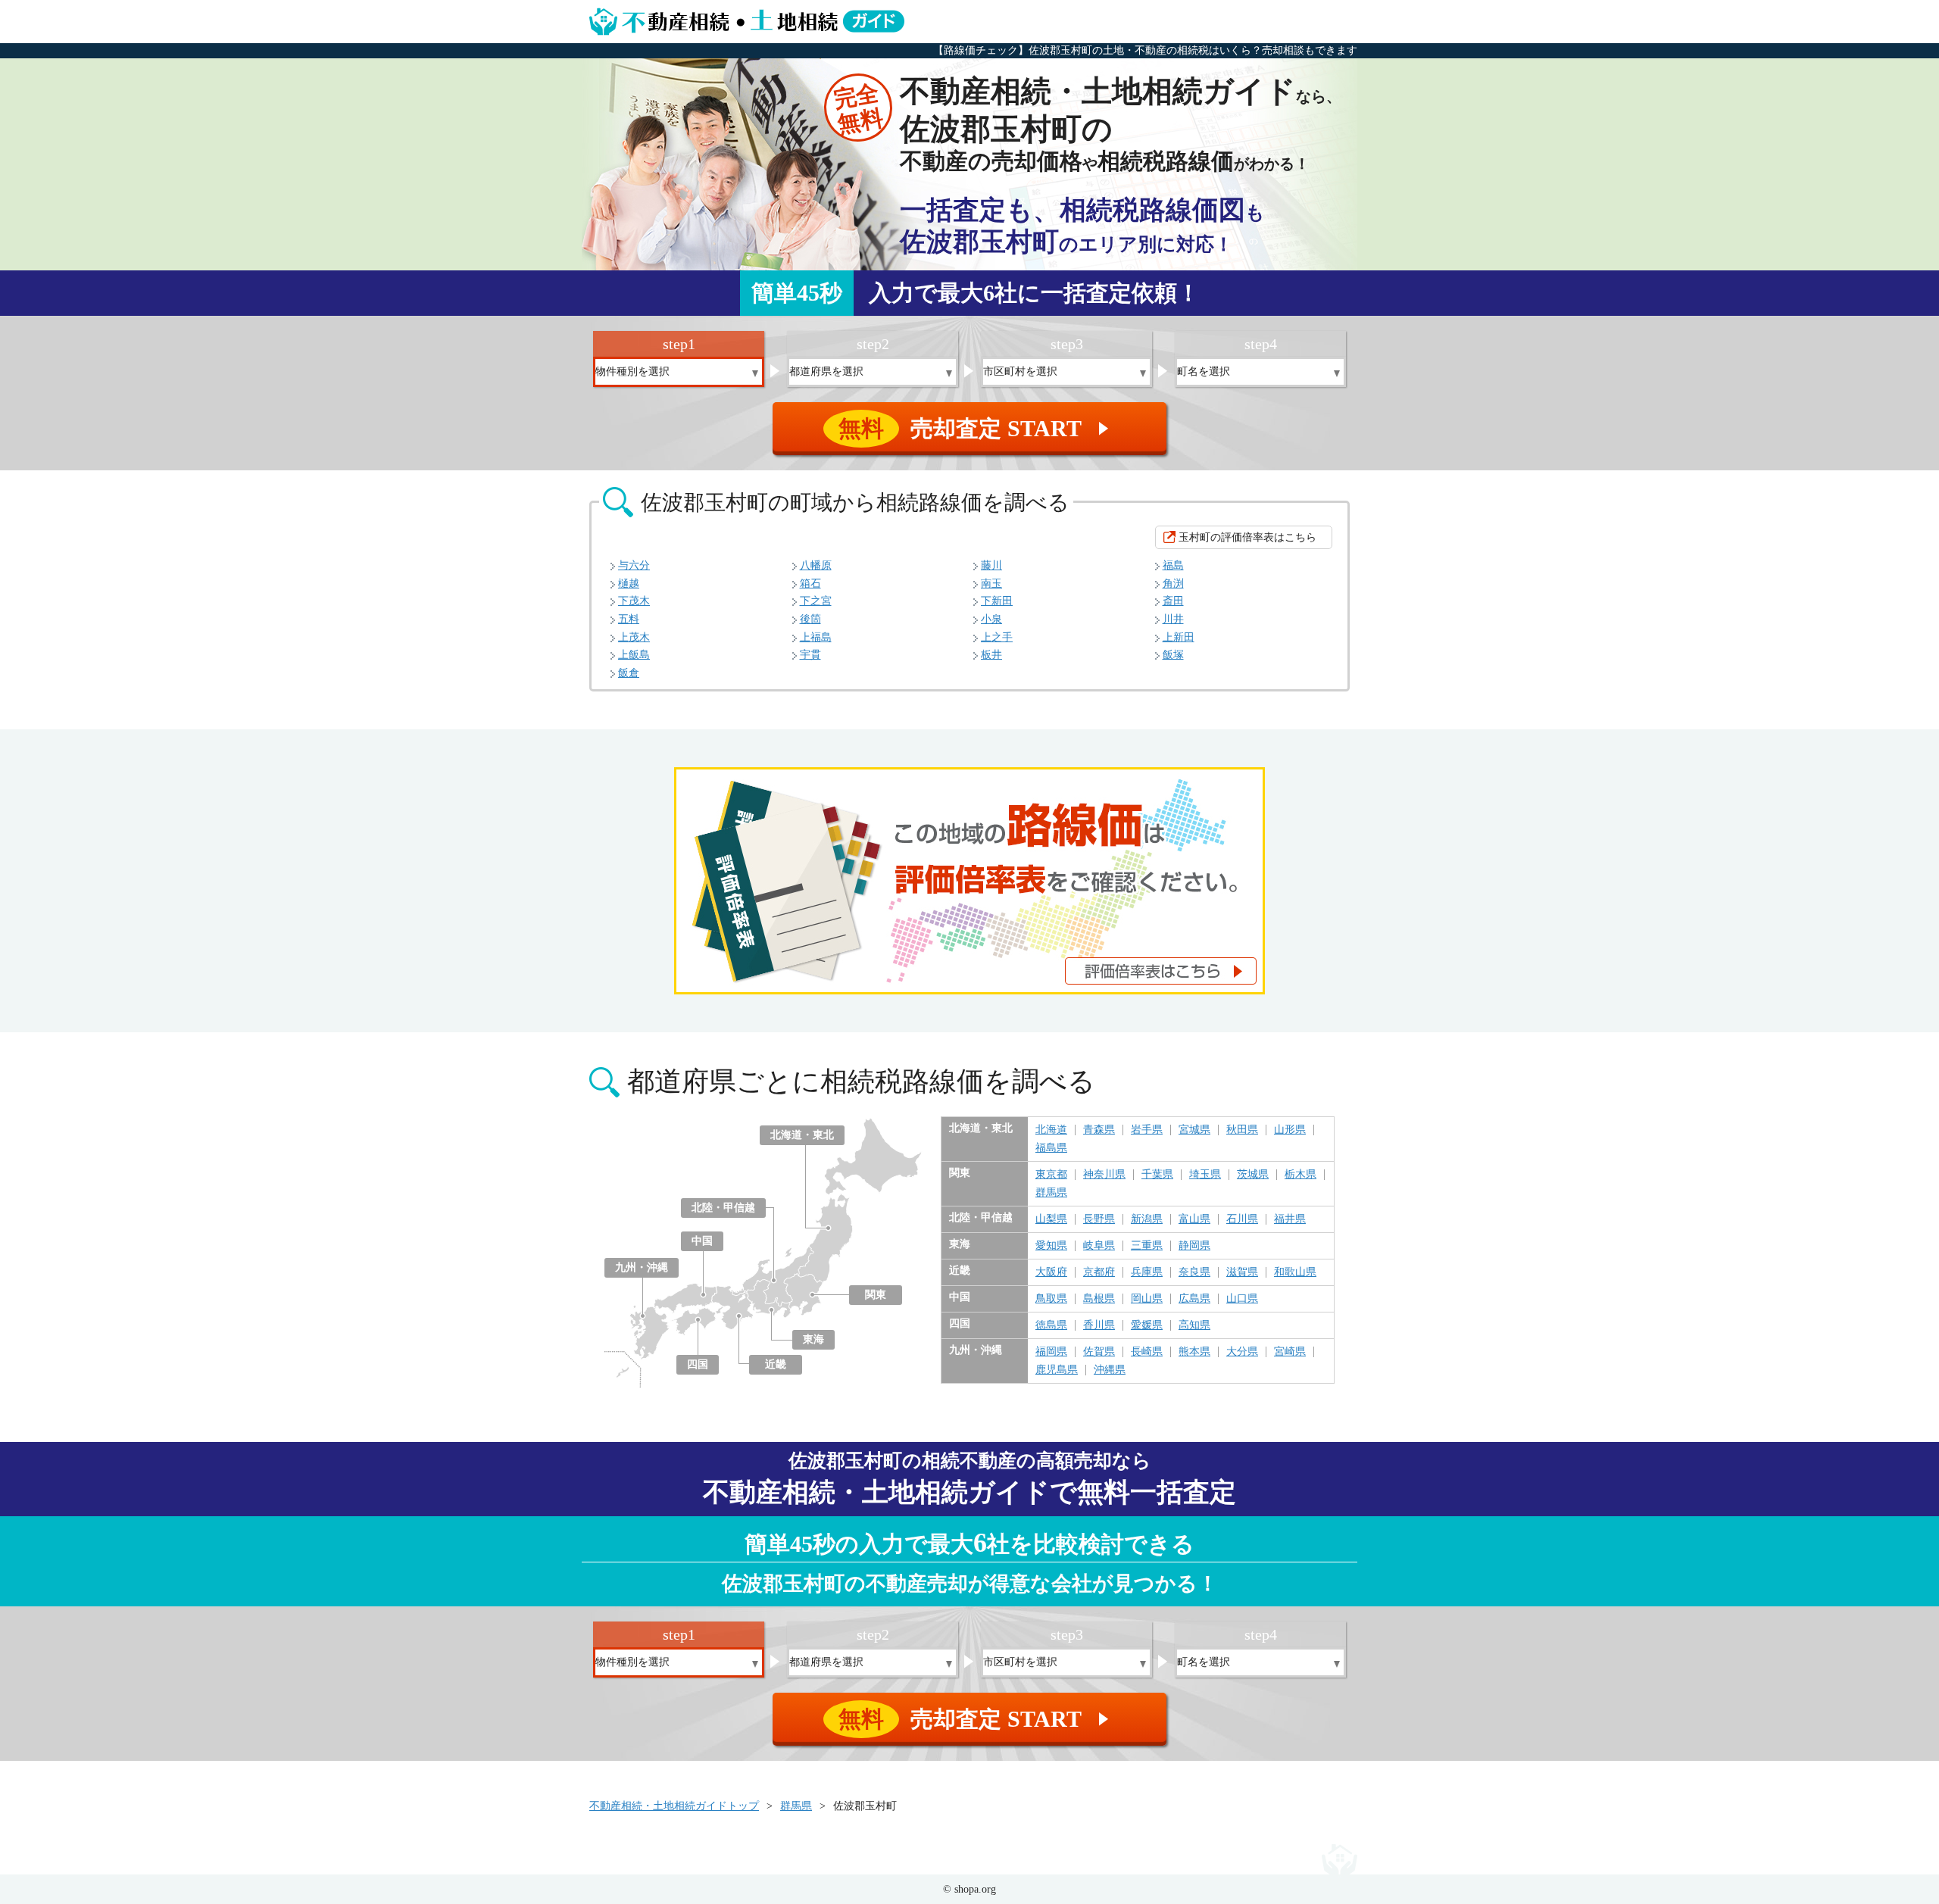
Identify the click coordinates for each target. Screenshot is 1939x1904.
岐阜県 (1099, 1246)
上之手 (997, 637)
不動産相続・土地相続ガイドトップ (674, 1806)
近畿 (776, 1364)
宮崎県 (1290, 1352)
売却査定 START (976, 428)
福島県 (1051, 1148)
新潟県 (1147, 1219)
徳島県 (1051, 1325)
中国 (702, 1241)
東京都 (1051, 1175)
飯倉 (629, 673)
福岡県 (1051, 1352)
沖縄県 (1110, 1370)
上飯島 (634, 655)
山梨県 (1051, 1219)
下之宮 (816, 601)
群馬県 (1051, 1193)
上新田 (1179, 637)
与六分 (634, 565)
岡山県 (1147, 1299)
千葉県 (1157, 1175)
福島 (1173, 565)
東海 (813, 1339)
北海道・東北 (802, 1135)
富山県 (1194, 1219)
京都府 (1099, 1272)
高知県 (1194, 1325)
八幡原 (816, 565)
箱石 (810, 584)
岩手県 (1147, 1130)
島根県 (1099, 1299)
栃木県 (1300, 1175)
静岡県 (1194, 1246)
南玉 (991, 584)
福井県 (1290, 1219)
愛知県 (1051, 1246)
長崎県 (1147, 1352)
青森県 (1099, 1130)
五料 (629, 619)
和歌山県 (1295, 1272)
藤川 (991, 565)
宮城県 (1194, 1130)
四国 (698, 1364)
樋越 (629, 584)
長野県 (1099, 1219)
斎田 (1173, 601)
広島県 (1194, 1299)
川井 (1173, 619)
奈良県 (1194, 1272)
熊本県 (1194, 1352)
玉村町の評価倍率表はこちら (1247, 537)
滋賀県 (1242, 1272)
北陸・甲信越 (723, 1208)
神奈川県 (1104, 1175)
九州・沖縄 (642, 1267)
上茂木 (634, 637)
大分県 (1242, 1352)
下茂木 (634, 601)
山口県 (1242, 1299)
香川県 (1099, 1325)
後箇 (810, 619)
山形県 (1290, 1130)
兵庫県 (1147, 1272)
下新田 (997, 601)
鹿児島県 (1057, 1370)
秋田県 (1242, 1130)
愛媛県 (1147, 1325)
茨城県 (1253, 1175)
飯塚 (1173, 655)
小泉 (991, 619)
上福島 (816, 637)
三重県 (1147, 1246)
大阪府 (1051, 1272)
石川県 (1242, 1219)
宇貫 (810, 655)
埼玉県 (1205, 1175)
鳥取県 (1051, 1299)
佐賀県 (1099, 1352)
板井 (991, 655)
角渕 (1173, 584)
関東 (876, 1295)
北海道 (1051, 1130)
